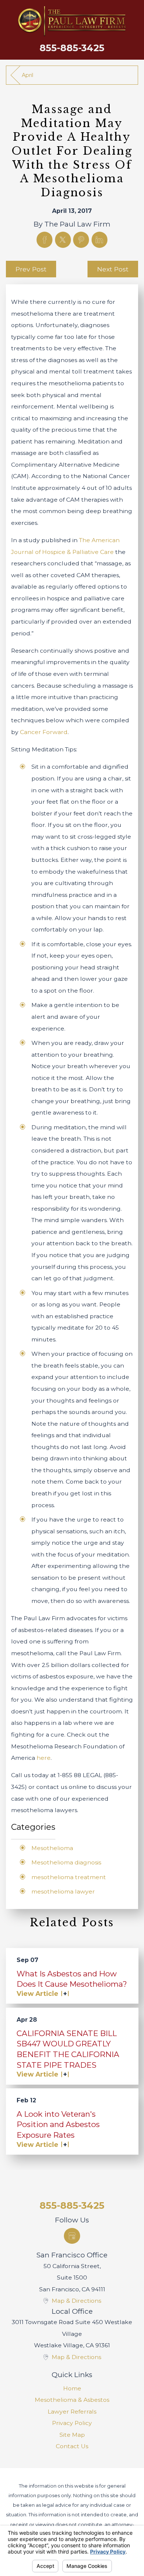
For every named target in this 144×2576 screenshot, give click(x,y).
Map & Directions (76, 2301)
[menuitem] (72, 2389)
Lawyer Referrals (72, 2412)
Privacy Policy (72, 2423)
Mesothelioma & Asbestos (72, 2400)
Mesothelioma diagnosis (66, 1862)
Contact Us (72, 2446)
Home (72, 2388)
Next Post (113, 269)
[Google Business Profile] (72, 2236)
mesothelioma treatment (69, 1877)
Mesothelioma (52, 1848)
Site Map (72, 2435)
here (44, 1758)
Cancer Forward (44, 732)
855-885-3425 (72, 48)
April (28, 75)
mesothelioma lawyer (63, 1891)
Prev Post (31, 269)
